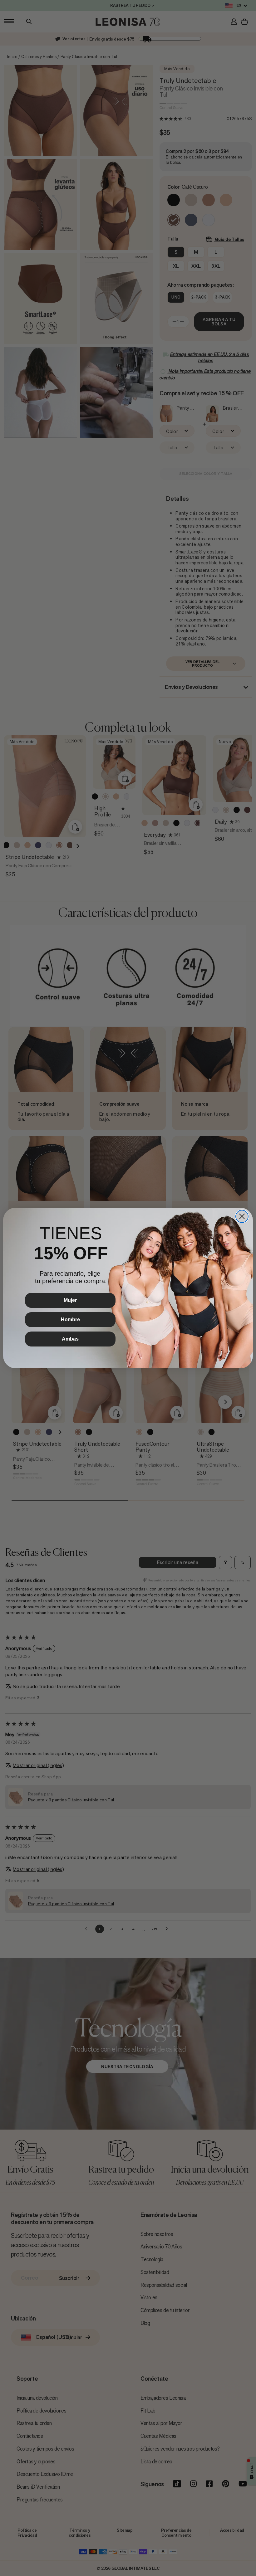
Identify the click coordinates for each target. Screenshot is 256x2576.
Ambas (70, 1339)
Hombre (70, 1320)
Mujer (70, 1300)
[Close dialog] (242, 1216)
